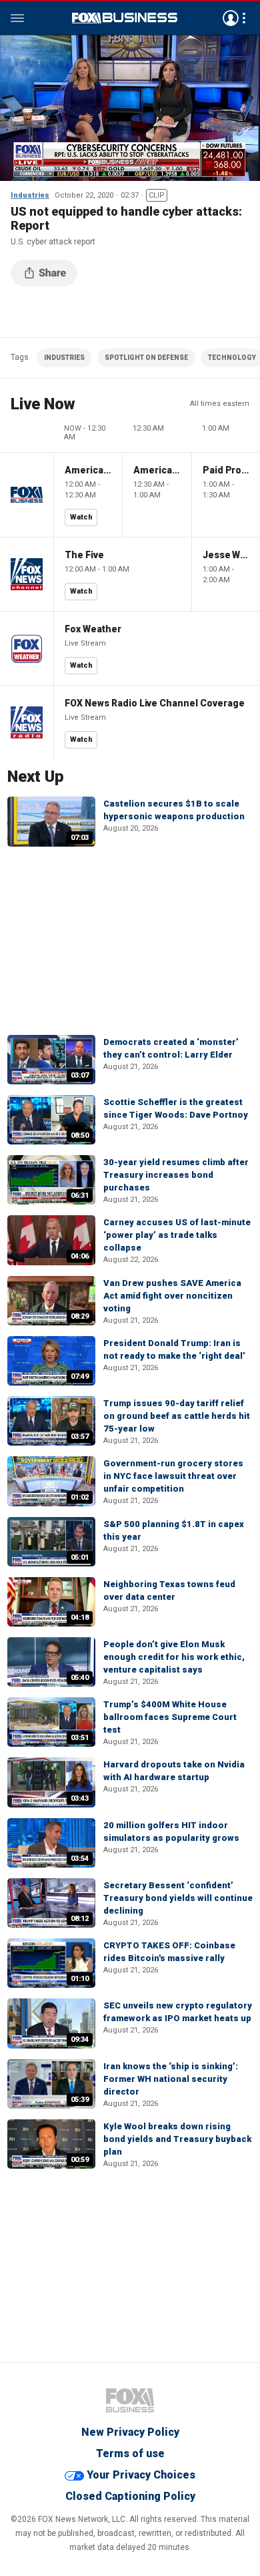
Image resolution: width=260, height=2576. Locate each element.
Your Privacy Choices (141, 2475)
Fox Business (125, 18)
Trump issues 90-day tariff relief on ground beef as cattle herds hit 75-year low (177, 1416)
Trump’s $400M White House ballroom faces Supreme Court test (170, 1717)
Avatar (231, 18)
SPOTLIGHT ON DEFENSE (146, 358)
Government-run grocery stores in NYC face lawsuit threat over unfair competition (173, 1476)
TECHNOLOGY (232, 358)
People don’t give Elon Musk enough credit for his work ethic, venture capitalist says (174, 1657)
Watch (81, 517)
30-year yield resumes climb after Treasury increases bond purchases (176, 1175)
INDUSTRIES (64, 358)
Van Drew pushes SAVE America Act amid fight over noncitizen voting (172, 1296)
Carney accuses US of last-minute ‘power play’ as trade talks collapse (177, 1235)
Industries (30, 195)
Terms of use (130, 2453)
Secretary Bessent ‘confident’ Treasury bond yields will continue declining (178, 1898)
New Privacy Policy (130, 2432)
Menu (17, 18)
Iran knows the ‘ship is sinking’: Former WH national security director (171, 2079)
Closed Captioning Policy (130, 2496)
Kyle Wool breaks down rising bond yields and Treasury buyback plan (177, 2139)
